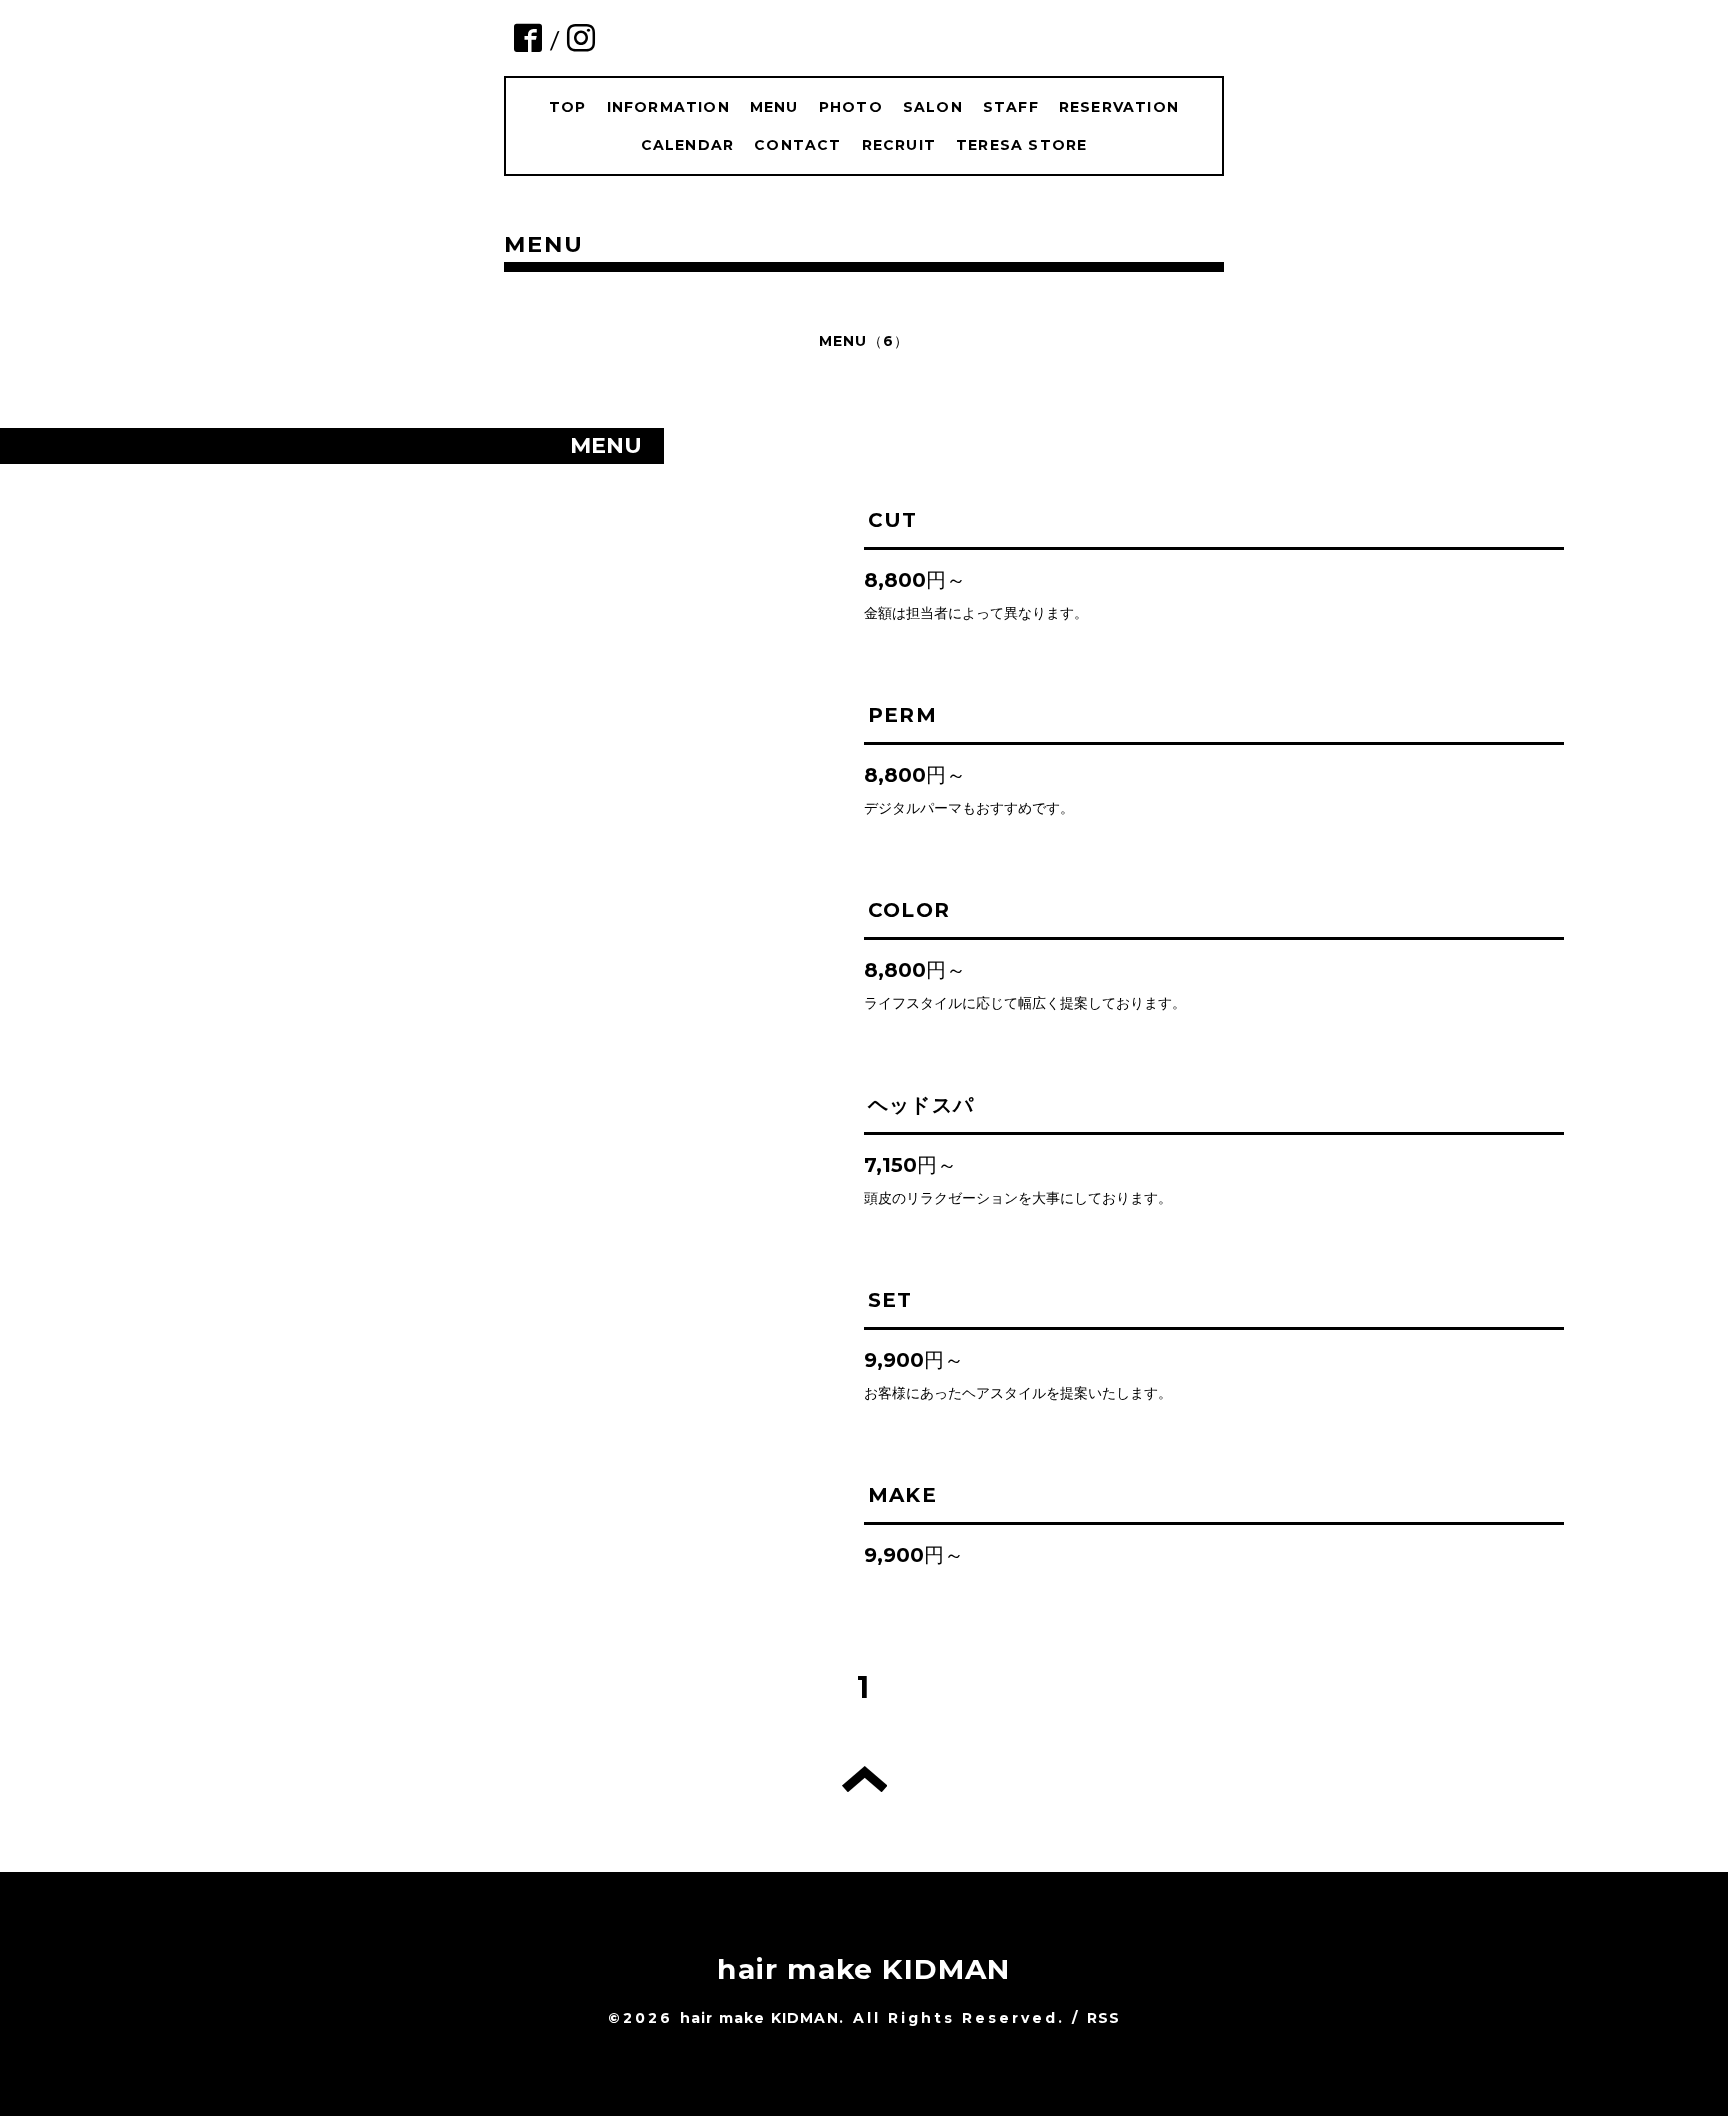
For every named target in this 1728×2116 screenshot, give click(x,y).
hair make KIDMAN (863, 1969)
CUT (893, 520)
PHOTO (851, 107)
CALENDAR (688, 145)
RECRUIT (899, 145)
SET (890, 1300)
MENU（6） (864, 341)
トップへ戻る (864, 1779)
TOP (568, 107)
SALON (933, 107)
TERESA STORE (1021, 145)
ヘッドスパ (921, 1105)
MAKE (902, 1495)
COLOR (909, 910)
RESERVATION (1119, 107)
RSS (1104, 2018)
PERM (902, 715)
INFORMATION (668, 107)
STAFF (1011, 107)
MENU (774, 107)
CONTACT (797, 145)
